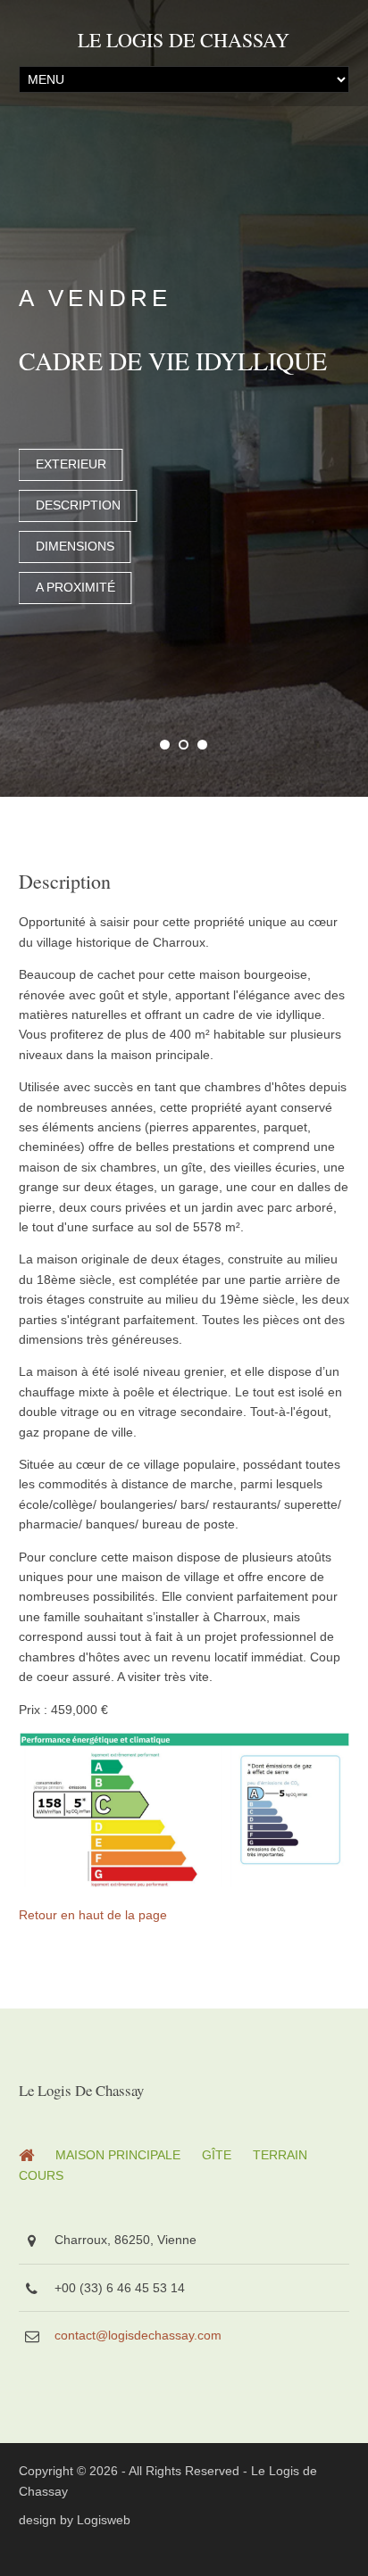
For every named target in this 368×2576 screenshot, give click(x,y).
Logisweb (104, 2514)
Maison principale (118, 2149)
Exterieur (71, 464)
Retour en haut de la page (93, 1909)
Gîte (217, 2149)
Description (78, 505)
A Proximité (75, 587)
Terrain (280, 2149)
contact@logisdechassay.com (138, 2330)
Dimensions (75, 546)
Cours (41, 2170)
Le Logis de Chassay (184, 40)
